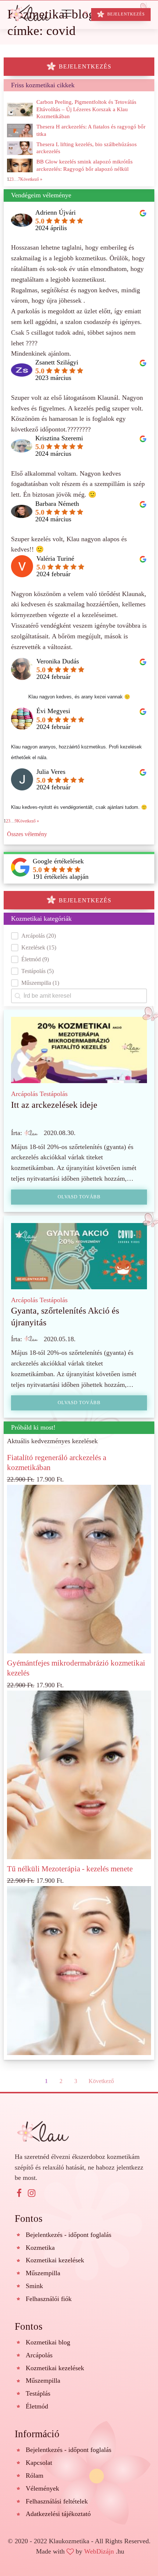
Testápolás (54, 1094)
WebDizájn (99, 2551)
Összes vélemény (27, 834)
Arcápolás (24, 1094)
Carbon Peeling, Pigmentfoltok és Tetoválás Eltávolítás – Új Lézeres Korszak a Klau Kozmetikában (86, 109)
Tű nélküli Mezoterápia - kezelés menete (70, 1869)
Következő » (28, 821)
